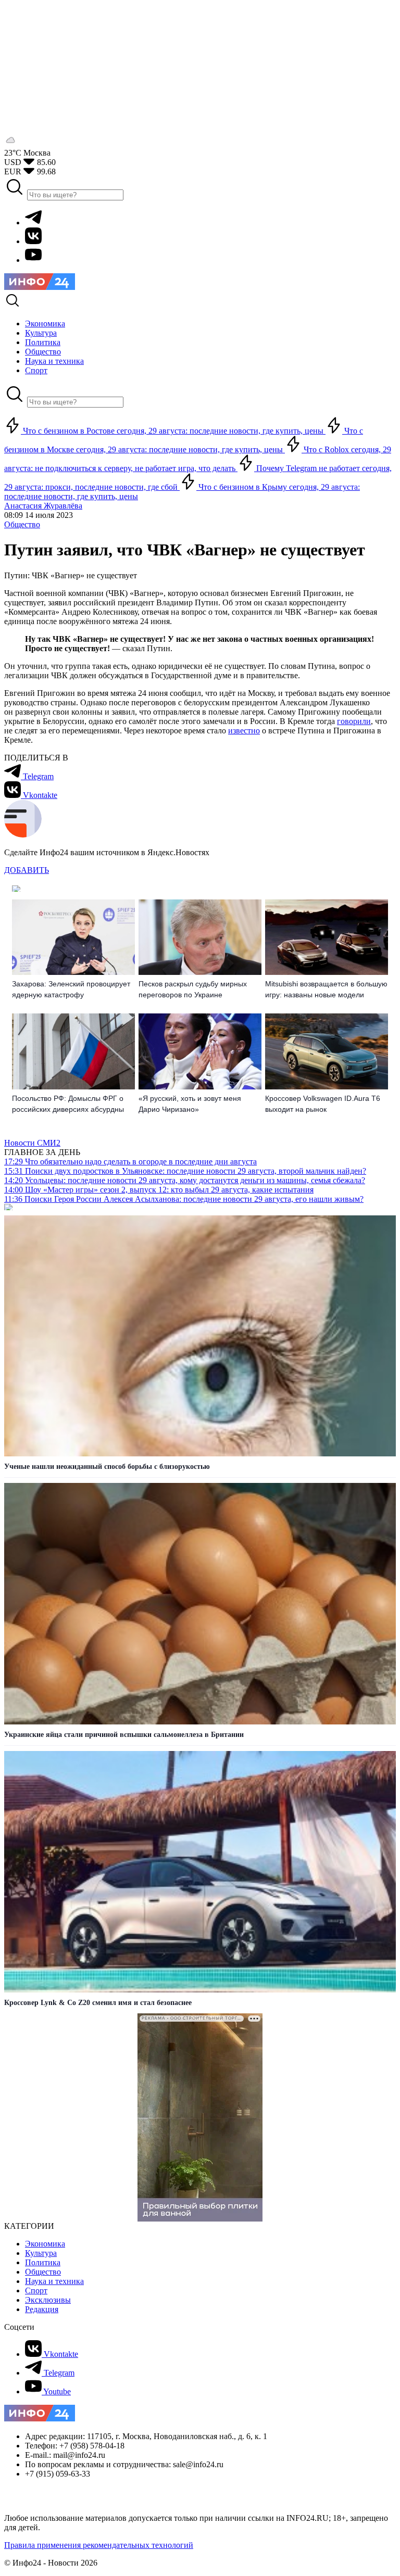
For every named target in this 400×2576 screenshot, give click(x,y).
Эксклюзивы (48, 2300)
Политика (43, 2262)
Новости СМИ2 (32, 1143)
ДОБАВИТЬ (27, 870)
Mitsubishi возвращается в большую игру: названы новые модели (326, 989)
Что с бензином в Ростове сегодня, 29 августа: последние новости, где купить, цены (173, 431)
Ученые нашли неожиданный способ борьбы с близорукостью (107, 1467)
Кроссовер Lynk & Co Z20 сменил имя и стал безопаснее (98, 2003)
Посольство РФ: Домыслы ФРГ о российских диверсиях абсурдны (68, 1104)
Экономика (45, 2244)
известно (244, 731)
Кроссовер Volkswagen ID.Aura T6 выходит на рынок (323, 1104)
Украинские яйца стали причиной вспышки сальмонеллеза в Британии (124, 1735)
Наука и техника (54, 2281)
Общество (22, 524)
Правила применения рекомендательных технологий (99, 2545)
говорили (354, 721)
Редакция (42, 2309)
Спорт (36, 2291)
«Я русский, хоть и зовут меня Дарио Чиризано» (190, 1104)
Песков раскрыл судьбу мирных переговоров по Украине (193, 989)
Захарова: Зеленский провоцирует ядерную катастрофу (71, 989)
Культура (41, 2253)
